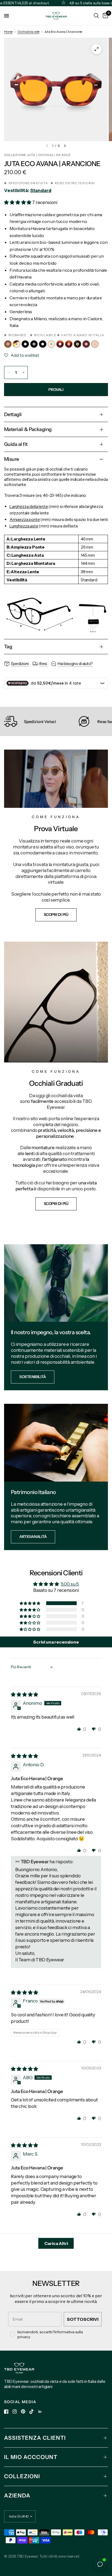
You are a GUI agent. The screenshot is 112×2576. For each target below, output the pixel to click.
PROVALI (56, 390)
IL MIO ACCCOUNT (31, 2457)
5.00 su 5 (70, 1584)
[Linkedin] (40, 2412)
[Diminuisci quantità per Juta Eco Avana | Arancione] (8, 372)
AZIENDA (17, 2496)
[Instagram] (15, 2412)
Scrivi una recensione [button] (56, 1642)
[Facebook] (6, 2412)
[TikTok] (32, 2412)
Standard (41, 190)
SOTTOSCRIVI (83, 2319)
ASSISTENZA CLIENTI (35, 2438)
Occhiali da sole (28, 32)
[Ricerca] (96, 16)
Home (8, 32)
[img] (24, 1694)
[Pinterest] (23, 2411)
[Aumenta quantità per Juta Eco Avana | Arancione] (23, 372)
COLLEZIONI (22, 2476)
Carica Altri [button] (56, 2243)
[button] (18, 202)
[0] (104, 16)
